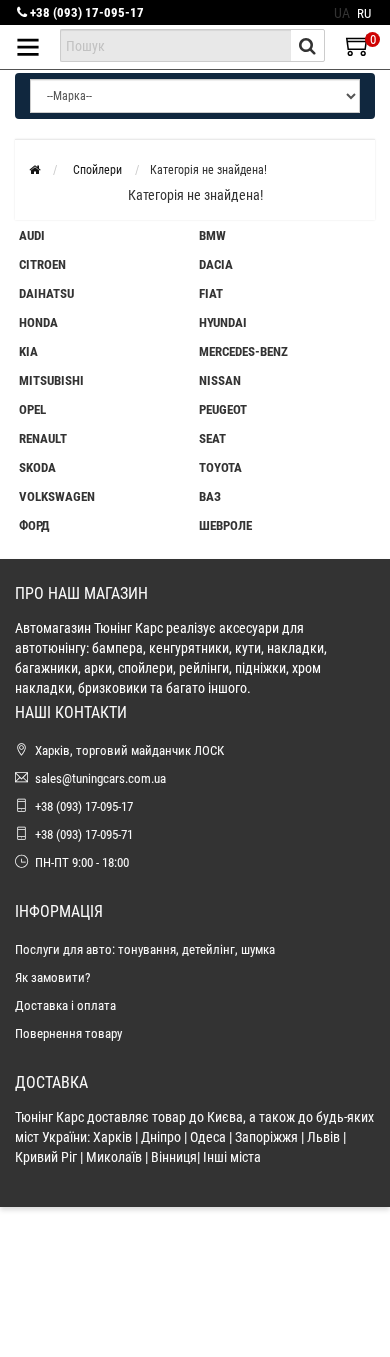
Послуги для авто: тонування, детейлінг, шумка (145, 949)
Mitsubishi (51, 380)
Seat (212, 438)
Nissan (220, 380)
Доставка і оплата (65, 1005)
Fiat (211, 293)
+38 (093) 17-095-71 (84, 834)
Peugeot (223, 409)
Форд (34, 525)
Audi (32, 235)
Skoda (37, 467)
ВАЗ (210, 496)
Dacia (216, 264)
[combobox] (175, 45)
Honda (38, 322)
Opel (32, 409)
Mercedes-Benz (243, 351)
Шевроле (225, 525)
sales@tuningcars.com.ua (100, 778)
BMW (212, 235)
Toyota (220, 467)
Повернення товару (68, 1033)
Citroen (42, 264)
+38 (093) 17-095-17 (85, 12)
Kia (28, 351)
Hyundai (223, 322)
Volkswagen (57, 496)
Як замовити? (52, 977)
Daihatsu (46, 293)
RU (364, 13)
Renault (43, 438)
